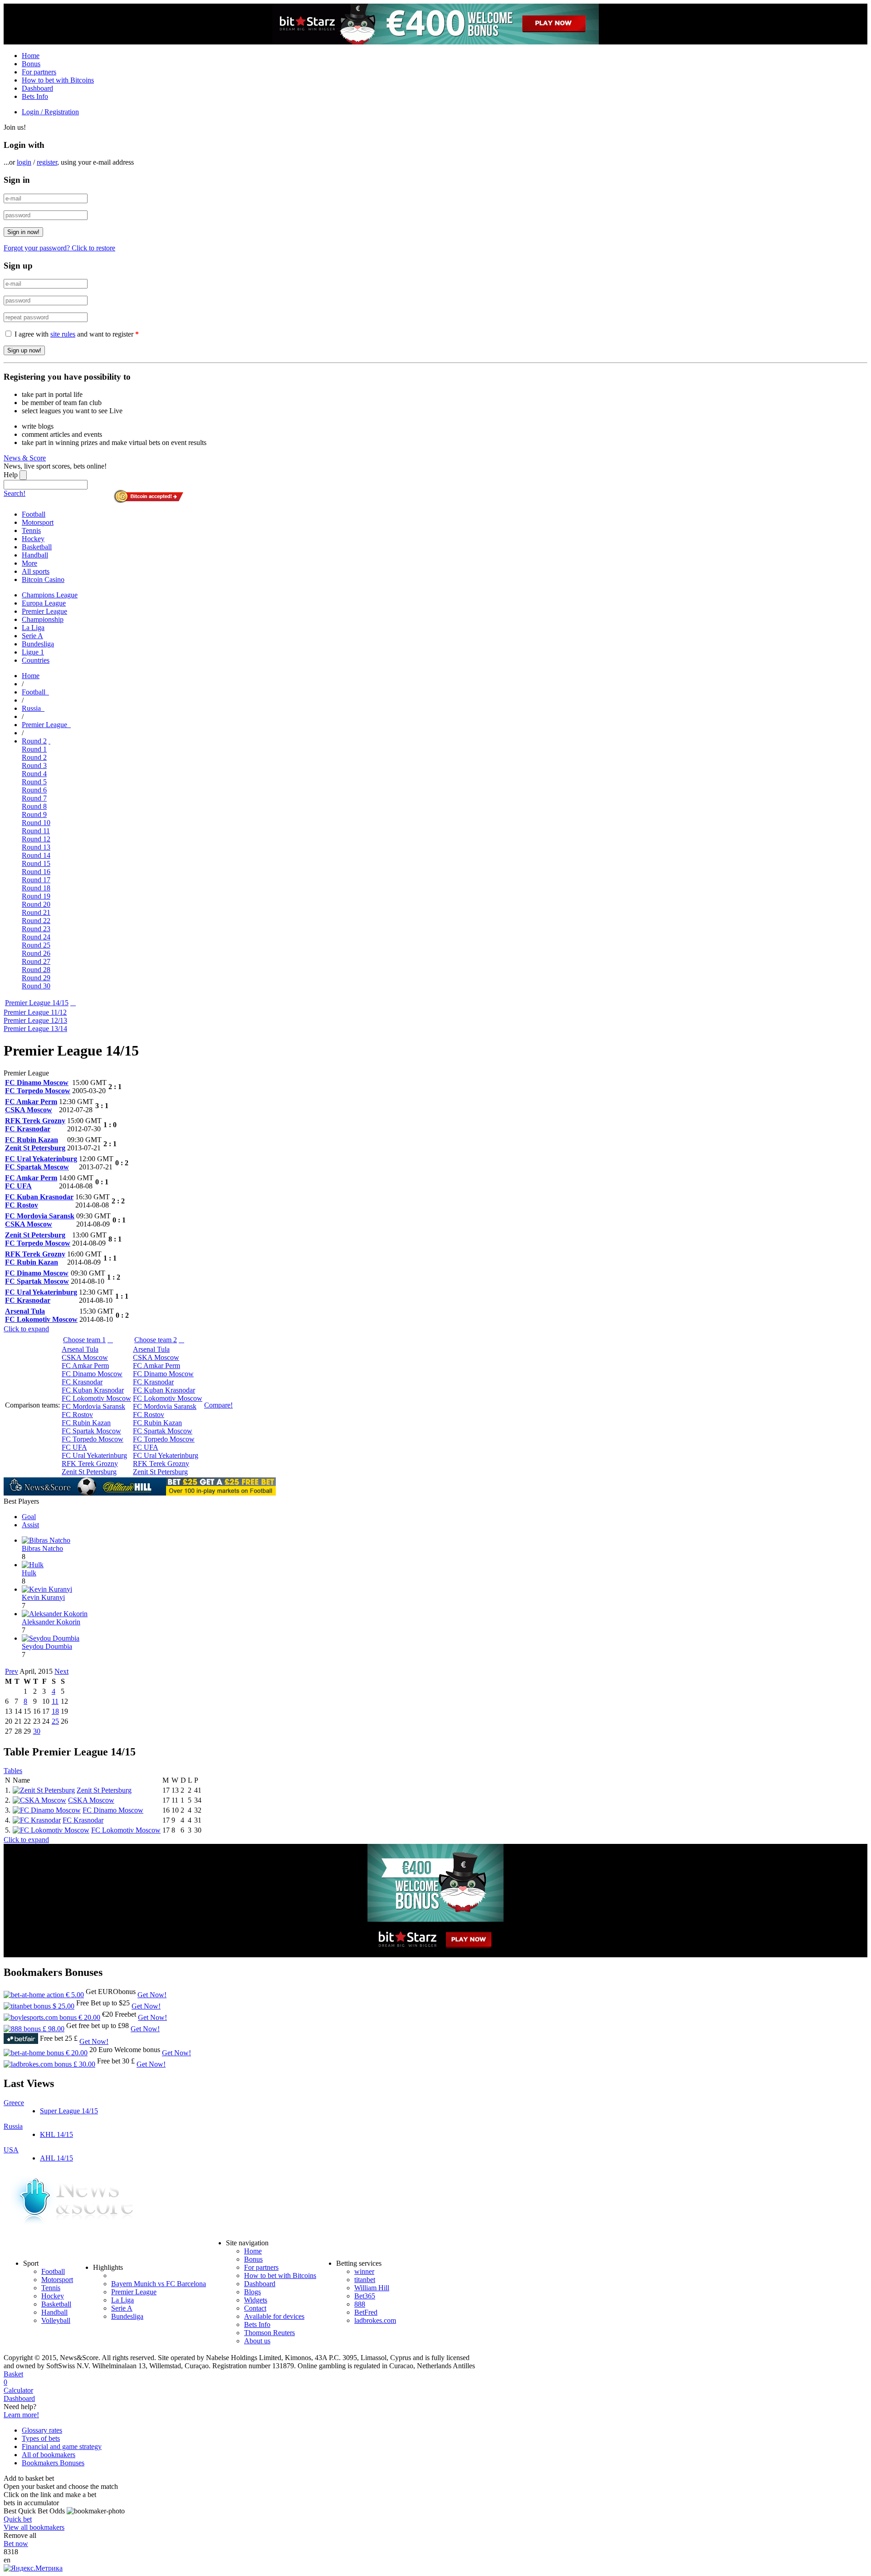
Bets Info (35, 96)
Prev (12, 1671)
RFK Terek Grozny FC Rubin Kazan (35, 1258)
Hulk (29, 1573)
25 (55, 1721)
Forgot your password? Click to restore (59, 248)
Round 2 (34, 741)
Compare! (218, 1405)
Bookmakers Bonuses (53, 2463)
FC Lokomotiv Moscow (126, 1830)
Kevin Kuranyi (43, 1597)
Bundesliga (127, 2316)
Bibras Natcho (42, 1548)
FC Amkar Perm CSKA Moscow (31, 1106)
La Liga (122, 2300)
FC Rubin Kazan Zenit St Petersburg (35, 1144)
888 (360, 2304)
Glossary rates (42, 2430)
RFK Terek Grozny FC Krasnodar (35, 1125)
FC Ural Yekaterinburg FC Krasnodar (41, 1296)
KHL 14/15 (56, 2134)
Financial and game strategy (62, 2446)
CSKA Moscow (91, 1800)
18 (55, 1711)
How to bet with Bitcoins (58, 80)
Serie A (122, 2308)
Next (61, 1671)
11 (55, 1701)
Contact (255, 2308)
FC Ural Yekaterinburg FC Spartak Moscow (41, 1163)
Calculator (18, 2390)
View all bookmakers (34, 2527)
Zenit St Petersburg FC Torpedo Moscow (38, 1239)
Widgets (256, 2300)
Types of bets (41, 2438)
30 (37, 1731)
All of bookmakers (49, 2455)
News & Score (25, 458)
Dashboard (37, 88)
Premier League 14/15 (37, 1003)
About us (257, 2341)
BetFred (366, 2312)
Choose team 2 (156, 1340)
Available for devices (274, 2316)
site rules (63, 334)
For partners (39, 72)
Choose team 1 (84, 1340)
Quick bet (18, 2519)
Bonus (31, 64)
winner (364, 2271)
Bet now (16, 2544)
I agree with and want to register (77, 334)
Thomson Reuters (269, 2333)
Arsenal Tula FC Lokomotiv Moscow (41, 1315)
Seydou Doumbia (47, 1646)
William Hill (372, 2288)
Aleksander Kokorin (51, 1622)
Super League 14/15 (69, 2111)
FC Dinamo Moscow (113, 1810)
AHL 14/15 (56, 2158)
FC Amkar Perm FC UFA (31, 1182)
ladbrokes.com (375, 2320)
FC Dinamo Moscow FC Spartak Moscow (37, 1277)
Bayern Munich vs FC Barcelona (159, 2284)
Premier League (134, 2292)
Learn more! (21, 2415)
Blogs (252, 2292)
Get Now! (152, 1995)
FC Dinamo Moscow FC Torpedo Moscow (38, 1087)
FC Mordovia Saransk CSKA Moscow (40, 1220)
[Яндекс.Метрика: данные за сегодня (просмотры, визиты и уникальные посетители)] (33, 2568)
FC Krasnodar (83, 1820)
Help (11, 475)
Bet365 (365, 2296)
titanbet (365, 2280)
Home (31, 56)
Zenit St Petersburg (104, 1790)
